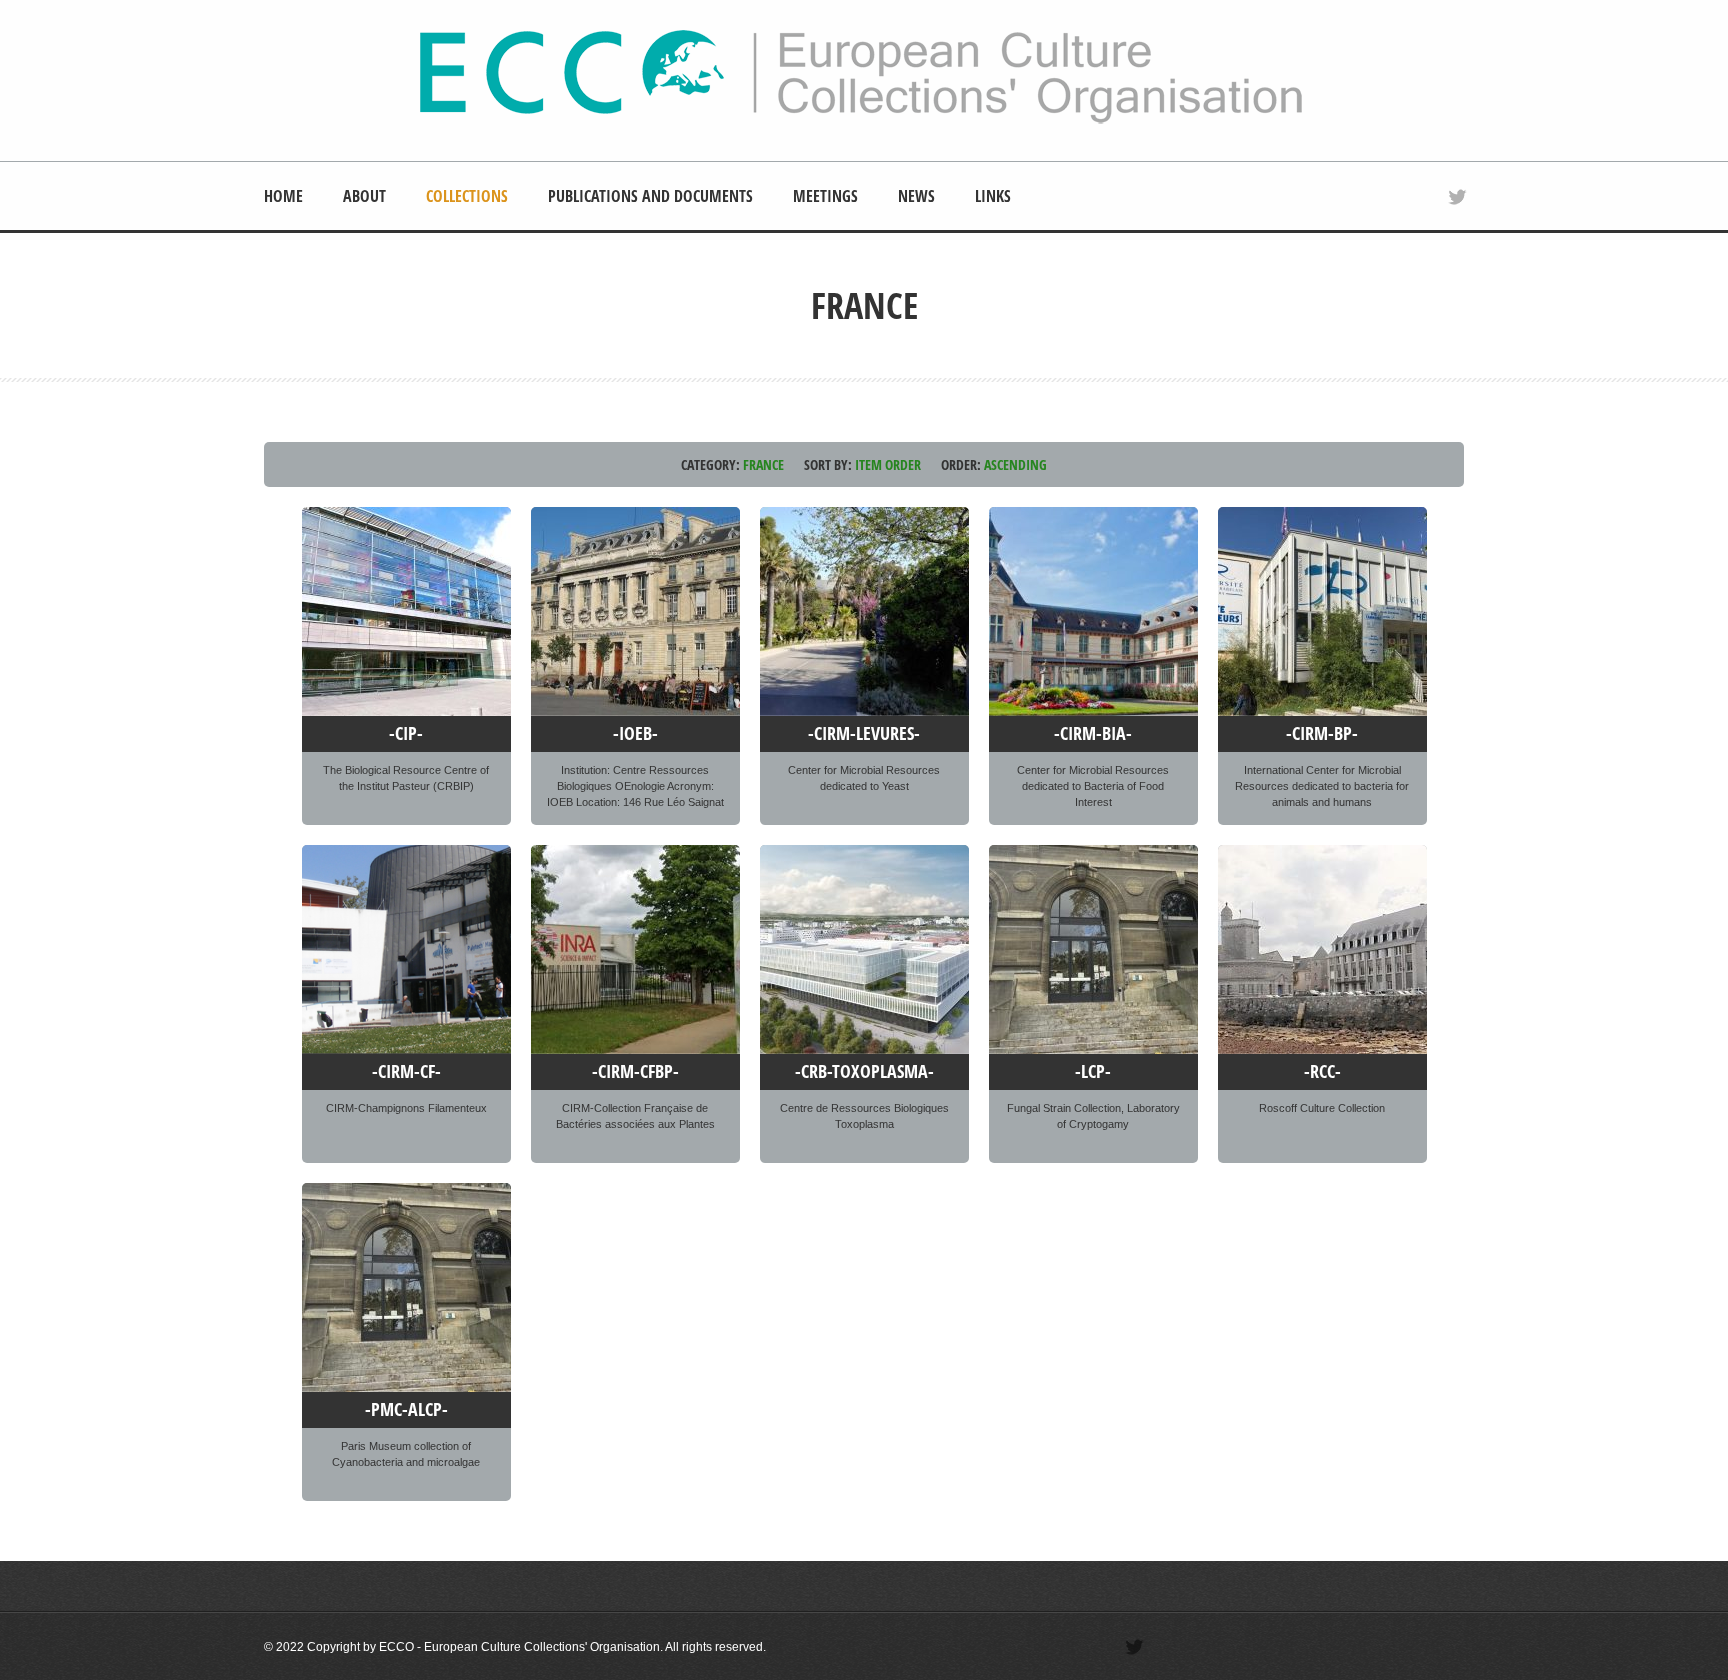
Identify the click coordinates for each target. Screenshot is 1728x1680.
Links (993, 196)
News (916, 196)
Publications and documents (650, 196)
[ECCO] (861, 121)
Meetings (825, 196)
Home (283, 196)
